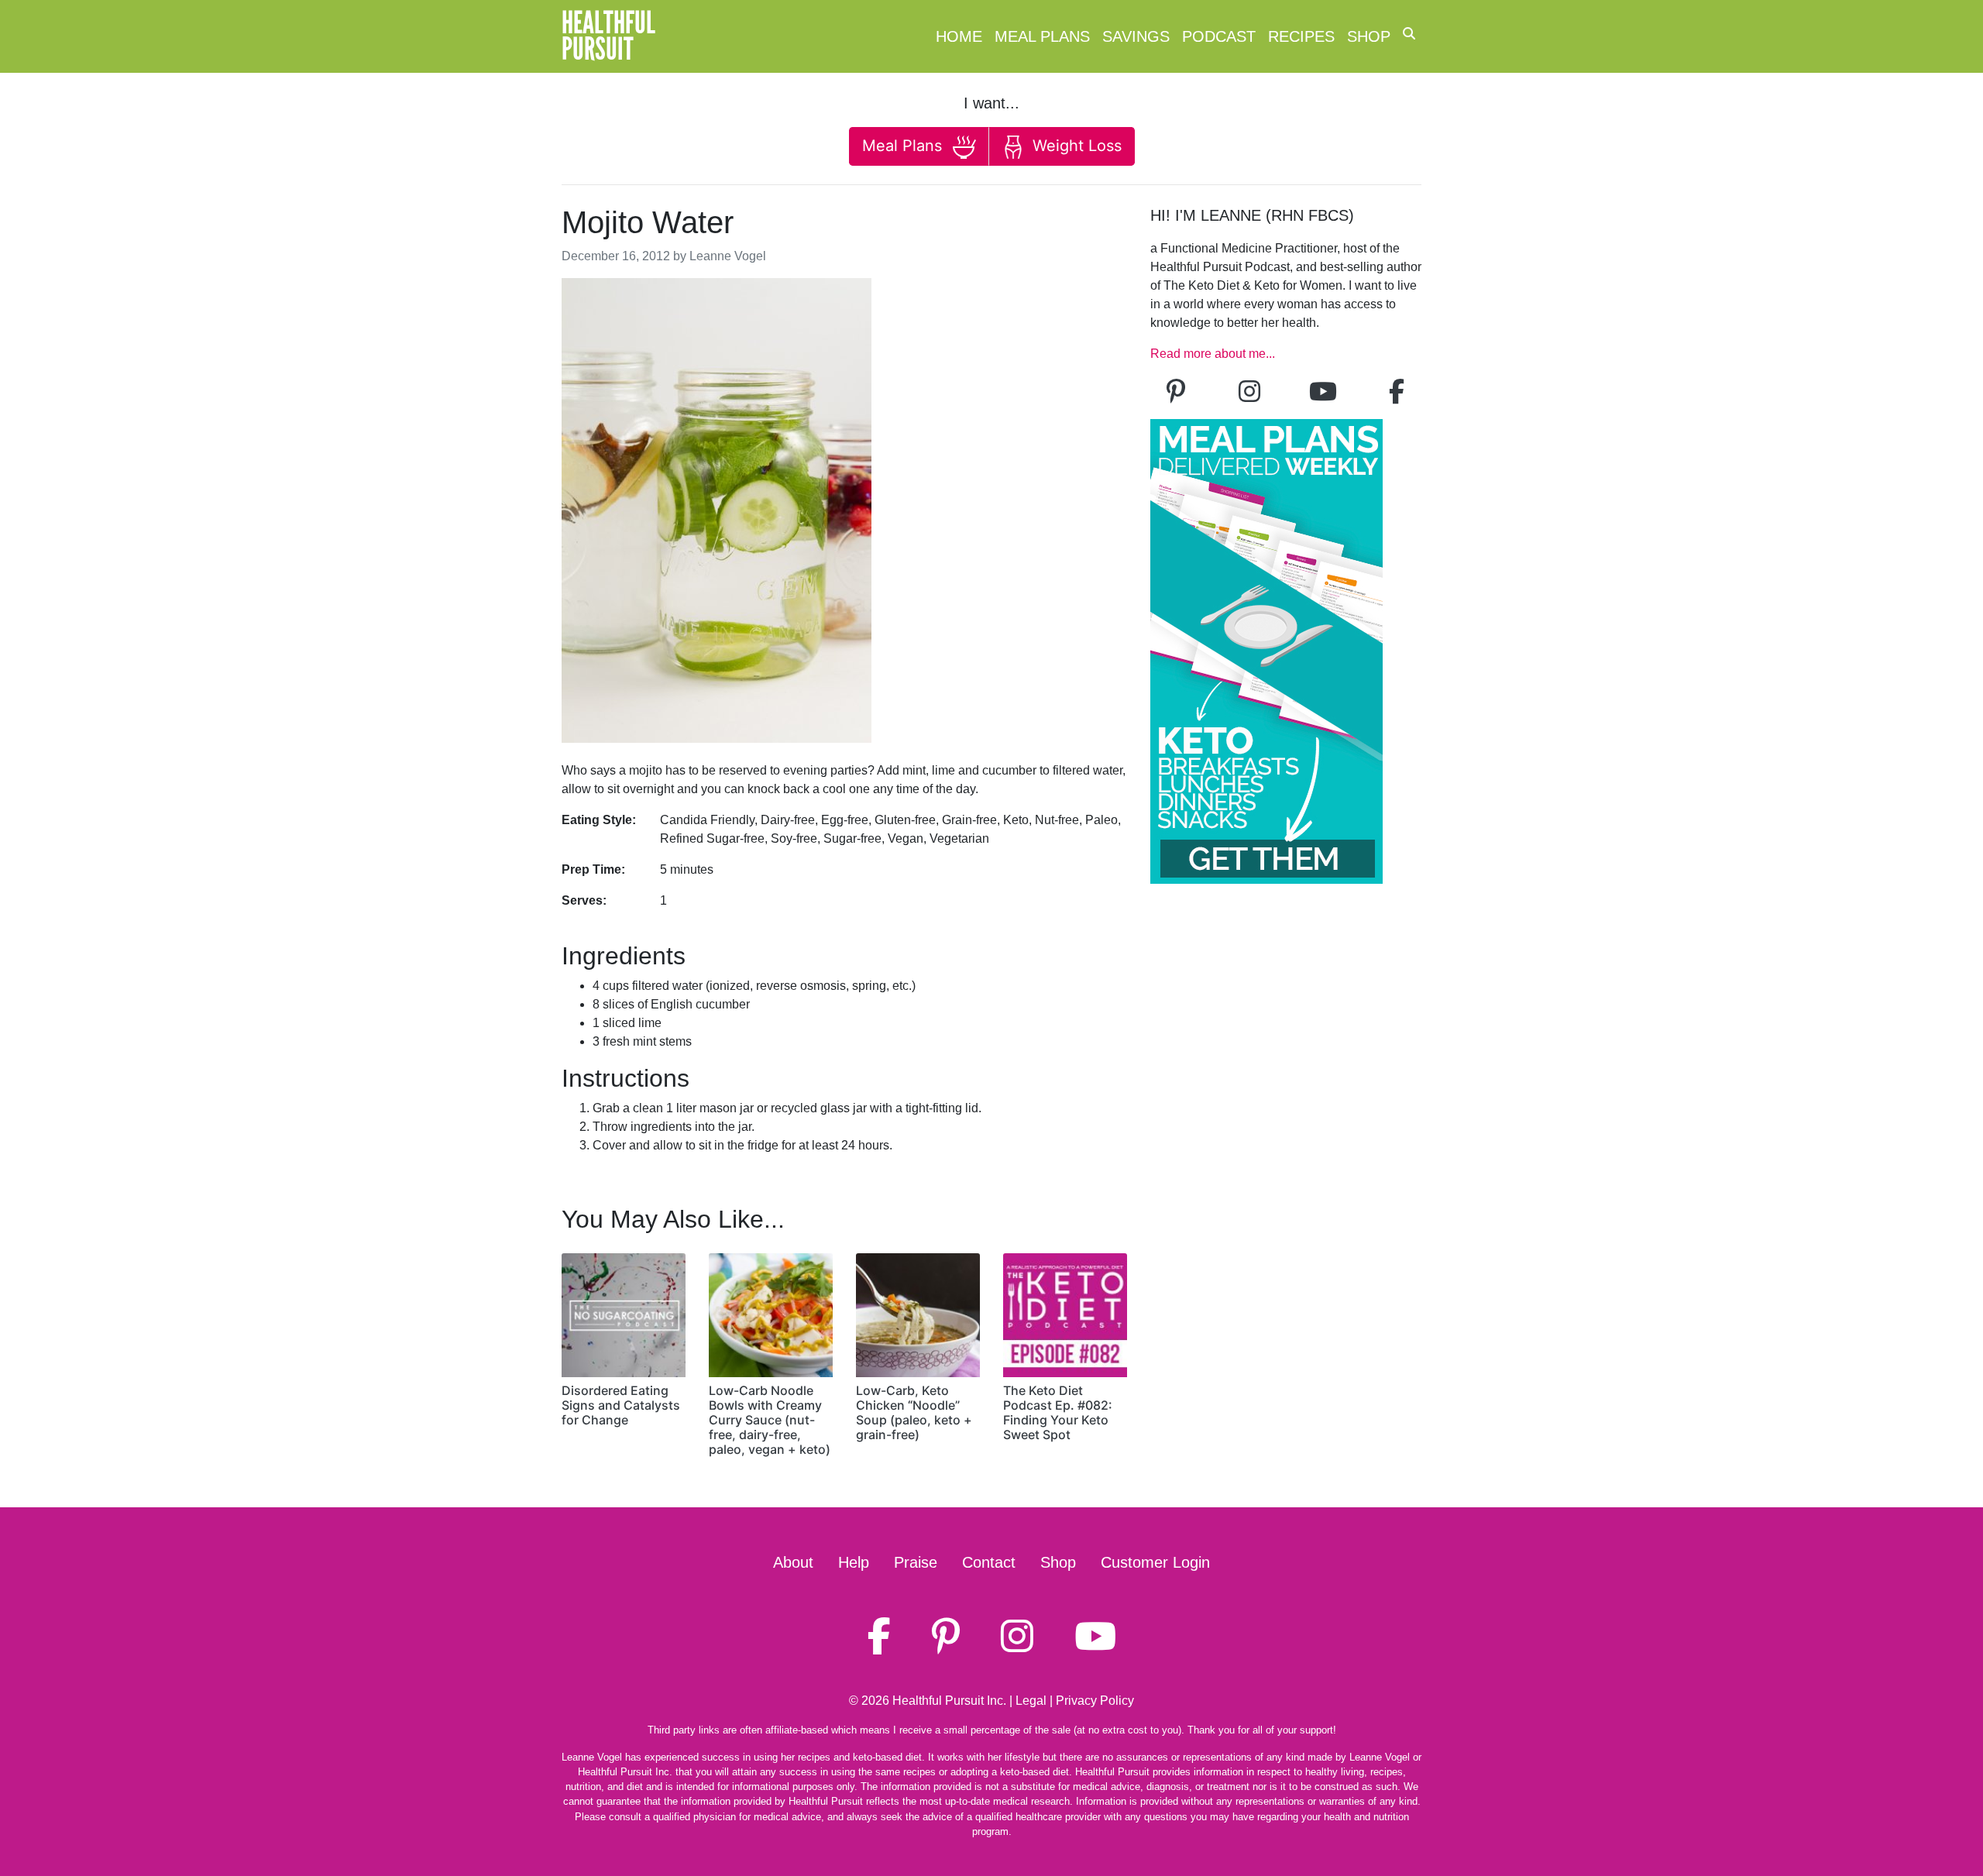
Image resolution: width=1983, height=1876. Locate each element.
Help (854, 1562)
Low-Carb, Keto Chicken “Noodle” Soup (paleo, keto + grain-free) (914, 1413)
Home (959, 36)
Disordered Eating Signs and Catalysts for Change (621, 1405)
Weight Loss (1075, 146)
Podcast (1219, 36)
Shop (1369, 36)
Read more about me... (1213, 354)
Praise (916, 1562)
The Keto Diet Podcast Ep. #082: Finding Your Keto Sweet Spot (1058, 1413)
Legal (1031, 1701)
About (793, 1562)
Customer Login (1155, 1562)
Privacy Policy (1095, 1701)
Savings (1136, 36)
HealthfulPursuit (608, 36)
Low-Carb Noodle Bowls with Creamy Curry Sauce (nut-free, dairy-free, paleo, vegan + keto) (770, 1420)
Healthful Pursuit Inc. (949, 1701)
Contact (989, 1562)
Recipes (1301, 36)
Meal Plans (1042, 36)
